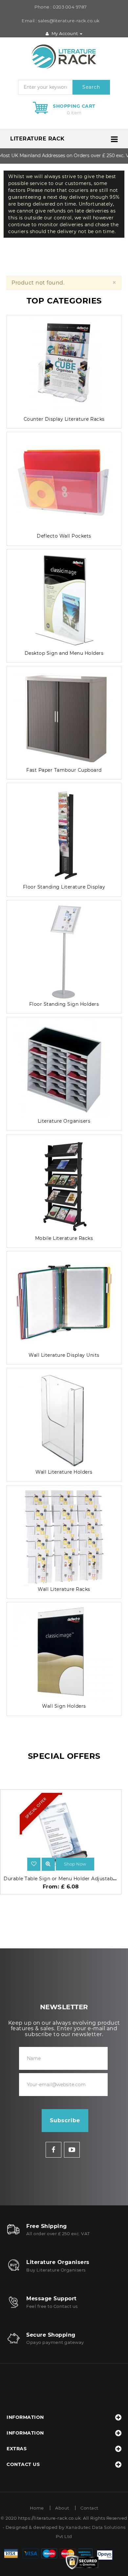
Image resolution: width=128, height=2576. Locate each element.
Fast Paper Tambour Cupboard (64, 770)
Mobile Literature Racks (64, 1238)
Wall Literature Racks (64, 1589)
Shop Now (75, 1864)
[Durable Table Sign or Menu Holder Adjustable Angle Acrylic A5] (48, 1864)
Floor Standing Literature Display (64, 887)
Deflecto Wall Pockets (64, 536)
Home (37, 2508)
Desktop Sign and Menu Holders (64, 653)
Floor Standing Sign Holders (64, 1004)
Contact (89, 2508)
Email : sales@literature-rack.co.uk (61, 21)
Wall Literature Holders (64, 1472)
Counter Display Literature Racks (64, 419)
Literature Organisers (64, 1121)
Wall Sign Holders (64, 1706)
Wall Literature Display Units (64, 1355)
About (62, 2508)
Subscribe (65, 2120)
